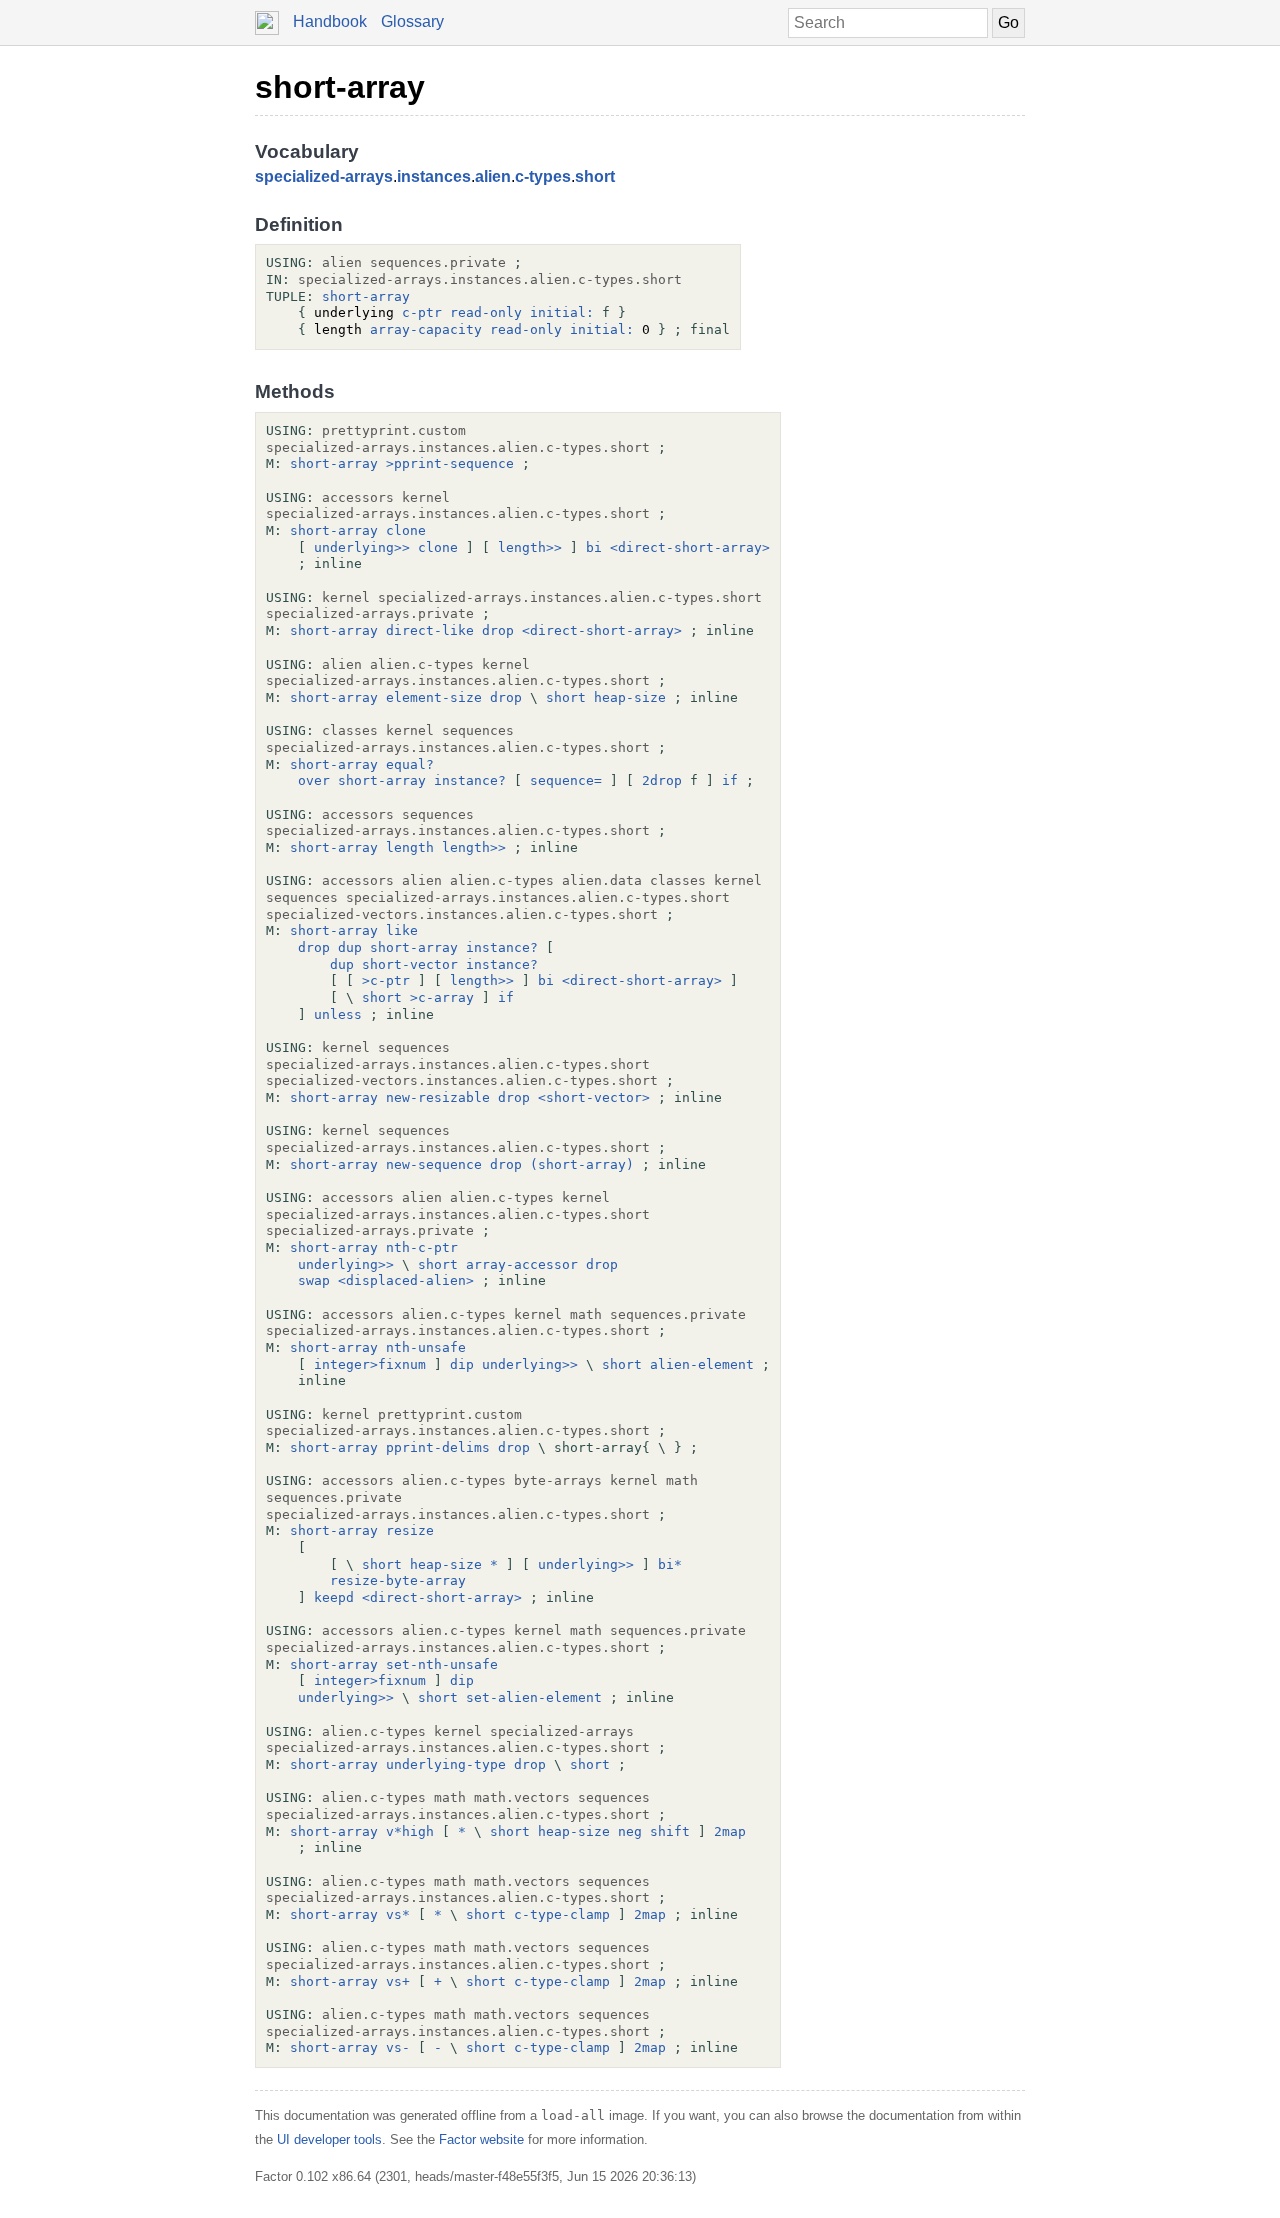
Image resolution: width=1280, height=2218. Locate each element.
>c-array (442, 997)
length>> (530, 547)
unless (338, 1014)
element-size (434, 697)
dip (462, 1364)
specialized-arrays (324, 176)
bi (594, 547)
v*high (410, 1831)
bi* (670, 1564)
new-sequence (434, 1164)
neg (630, 1831)
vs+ (398, 1981)
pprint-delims (438, 1447)
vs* (398, 1914)
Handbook (330, 21)
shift (670, 1831)
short (595, 176)
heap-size (630, 697)
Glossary (412, 21)
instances (434, 176)
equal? (410, 764)
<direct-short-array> (690, 547)
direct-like (430, 630)
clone (406, 530)
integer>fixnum (370, 1364)
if (730, 780)
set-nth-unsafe (442, 1664)
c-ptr (422, 312)
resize (410, 1530)
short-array (340, 87)
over (314, 780)
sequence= (566, 780)
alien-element (702, 1364)
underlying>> (362, 547)
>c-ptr (386, 980)
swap (314, 1280)
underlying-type (446, 1764)
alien (493, 176)
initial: (562, 312)
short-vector (410, 964)
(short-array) (582, 1164)
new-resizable (438, 1097)
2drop (662, 780)
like (402, 930)
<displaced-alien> (406, 1280)
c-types (543, 176)
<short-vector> (594, 1097)
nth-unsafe (426, 1347)
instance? (470, 780)
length (410, 847)
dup (350, 947)
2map (730, 1831)
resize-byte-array (398, 1580)
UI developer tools (329, 2139)
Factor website (481, 2139)
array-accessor (522, 1264)
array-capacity (426, 329)
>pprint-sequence (450, 463)
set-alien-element (534, 1697)
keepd (334, 1597)
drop (498, 630)
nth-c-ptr (422, 1247)
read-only (486, 312)
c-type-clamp (562, 1914)
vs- (398, 2047)
